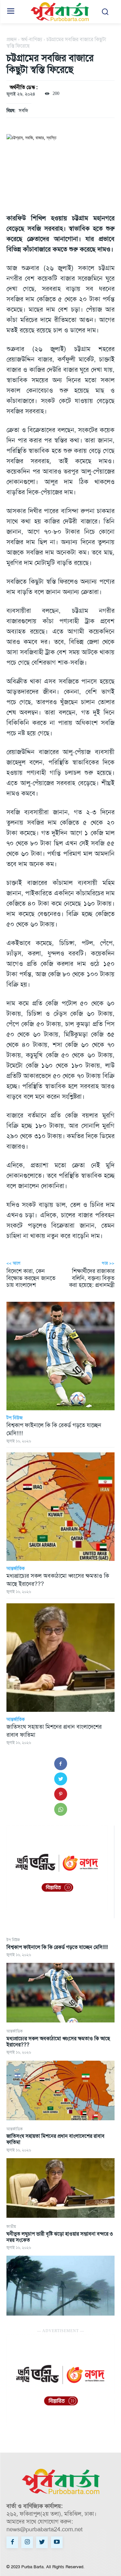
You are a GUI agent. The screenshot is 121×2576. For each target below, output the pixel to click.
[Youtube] (57, 2542)
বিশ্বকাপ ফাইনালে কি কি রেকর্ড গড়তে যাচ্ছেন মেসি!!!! (57, 1947)
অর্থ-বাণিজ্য (32, 39)
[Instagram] (27, 2542)
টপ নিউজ (13, 1940)
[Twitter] (61, 1779)
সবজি (23, 110)
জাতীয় (11, 2227)
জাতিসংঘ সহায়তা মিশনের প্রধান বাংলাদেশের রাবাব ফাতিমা (55, 2139)
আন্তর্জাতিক (15, 2031)
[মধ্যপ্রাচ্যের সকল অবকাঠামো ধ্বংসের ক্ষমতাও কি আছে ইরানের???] (60, 2090)
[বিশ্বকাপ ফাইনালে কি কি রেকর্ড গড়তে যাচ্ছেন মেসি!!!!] (60, 1993)
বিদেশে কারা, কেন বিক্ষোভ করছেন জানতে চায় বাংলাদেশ (31, 1278)
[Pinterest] (61, 1794)
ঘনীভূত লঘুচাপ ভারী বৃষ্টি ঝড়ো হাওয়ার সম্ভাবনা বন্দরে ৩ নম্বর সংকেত (60, 2237)
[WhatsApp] (61, 1809)
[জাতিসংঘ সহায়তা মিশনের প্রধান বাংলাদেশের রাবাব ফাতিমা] (60, 2188)
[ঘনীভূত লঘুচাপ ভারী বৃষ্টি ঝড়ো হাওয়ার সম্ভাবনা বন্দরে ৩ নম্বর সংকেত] (60, 2285)
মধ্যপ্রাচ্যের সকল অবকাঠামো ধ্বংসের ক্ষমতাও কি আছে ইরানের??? (58, 2042)
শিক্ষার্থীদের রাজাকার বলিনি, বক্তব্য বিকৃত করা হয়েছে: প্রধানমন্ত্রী (92, 1278)
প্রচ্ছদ (12, 39)
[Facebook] (61, 1764)
